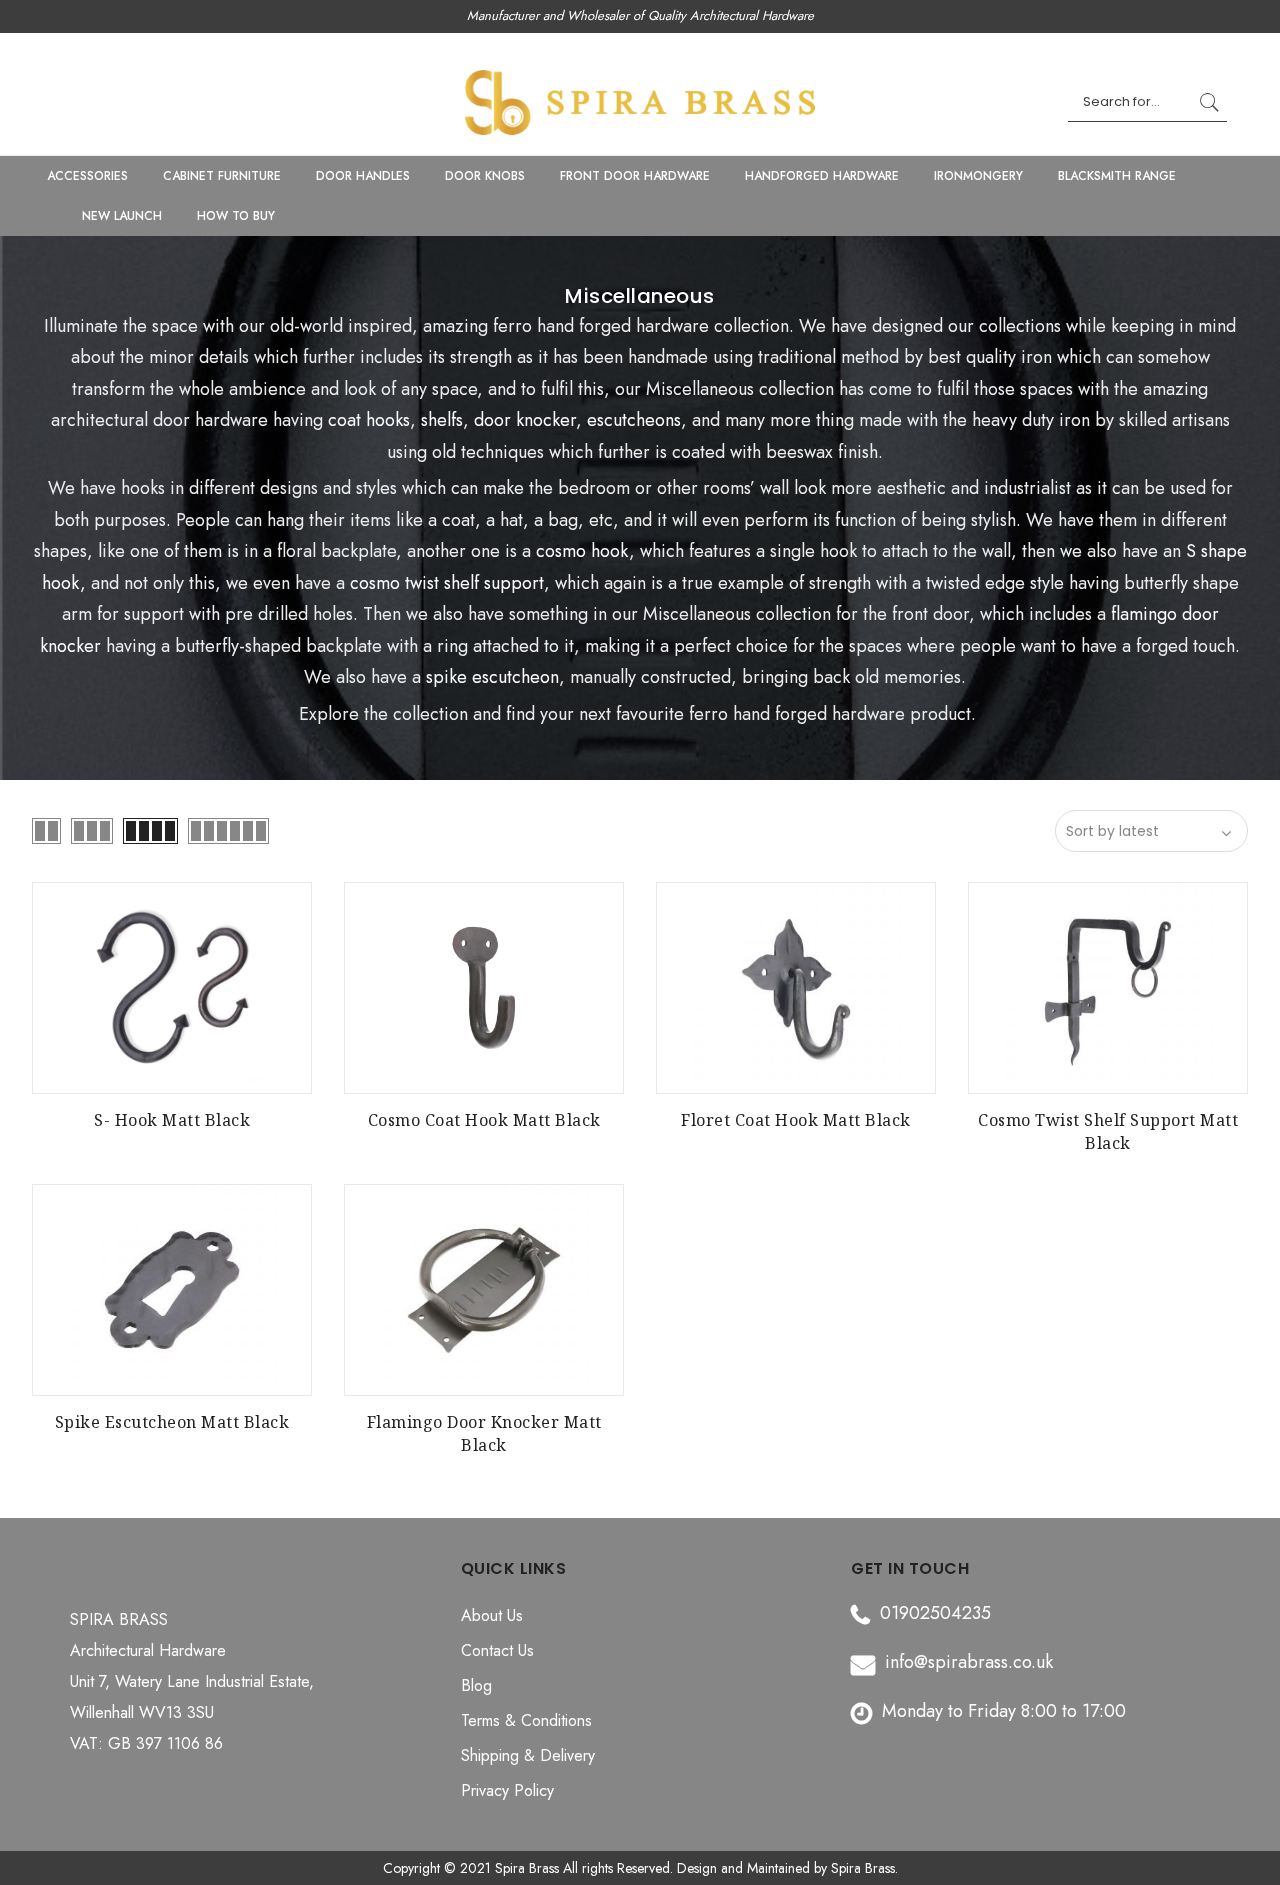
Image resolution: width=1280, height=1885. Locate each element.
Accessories (87, 176)
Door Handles (363, 176)
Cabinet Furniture (222, 176)
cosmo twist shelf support (447, 583)
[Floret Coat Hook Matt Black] (796, 988)
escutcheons (634, 420)
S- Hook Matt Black (172, 1120)
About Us (492, 1615)
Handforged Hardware (822, 176)
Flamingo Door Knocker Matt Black (484, 1433)
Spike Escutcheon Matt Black (172, 1422)
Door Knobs (485, 176)
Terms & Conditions (526, 1720)
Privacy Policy (507, 1790)
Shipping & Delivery (528, 1755)
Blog (476, 1685)
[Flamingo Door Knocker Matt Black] (484, 1290)
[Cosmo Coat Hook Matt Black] (484, 988)
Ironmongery (978, 176)
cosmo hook (582, 551)
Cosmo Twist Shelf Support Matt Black (1108, 1131)
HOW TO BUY (236, 216)
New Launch (122, 216)
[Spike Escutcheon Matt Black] (172, 1290)
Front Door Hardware (635, 176)
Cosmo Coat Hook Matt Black (484, 1120)
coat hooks (366, 420)
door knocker (525, 420)
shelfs (442, 420)
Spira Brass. (864, 1868)
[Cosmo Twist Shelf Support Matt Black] (1108, 988)
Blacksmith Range (1117, 176)
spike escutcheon (492, 677)
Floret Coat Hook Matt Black (796, 1120)
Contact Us (497, 1650)
